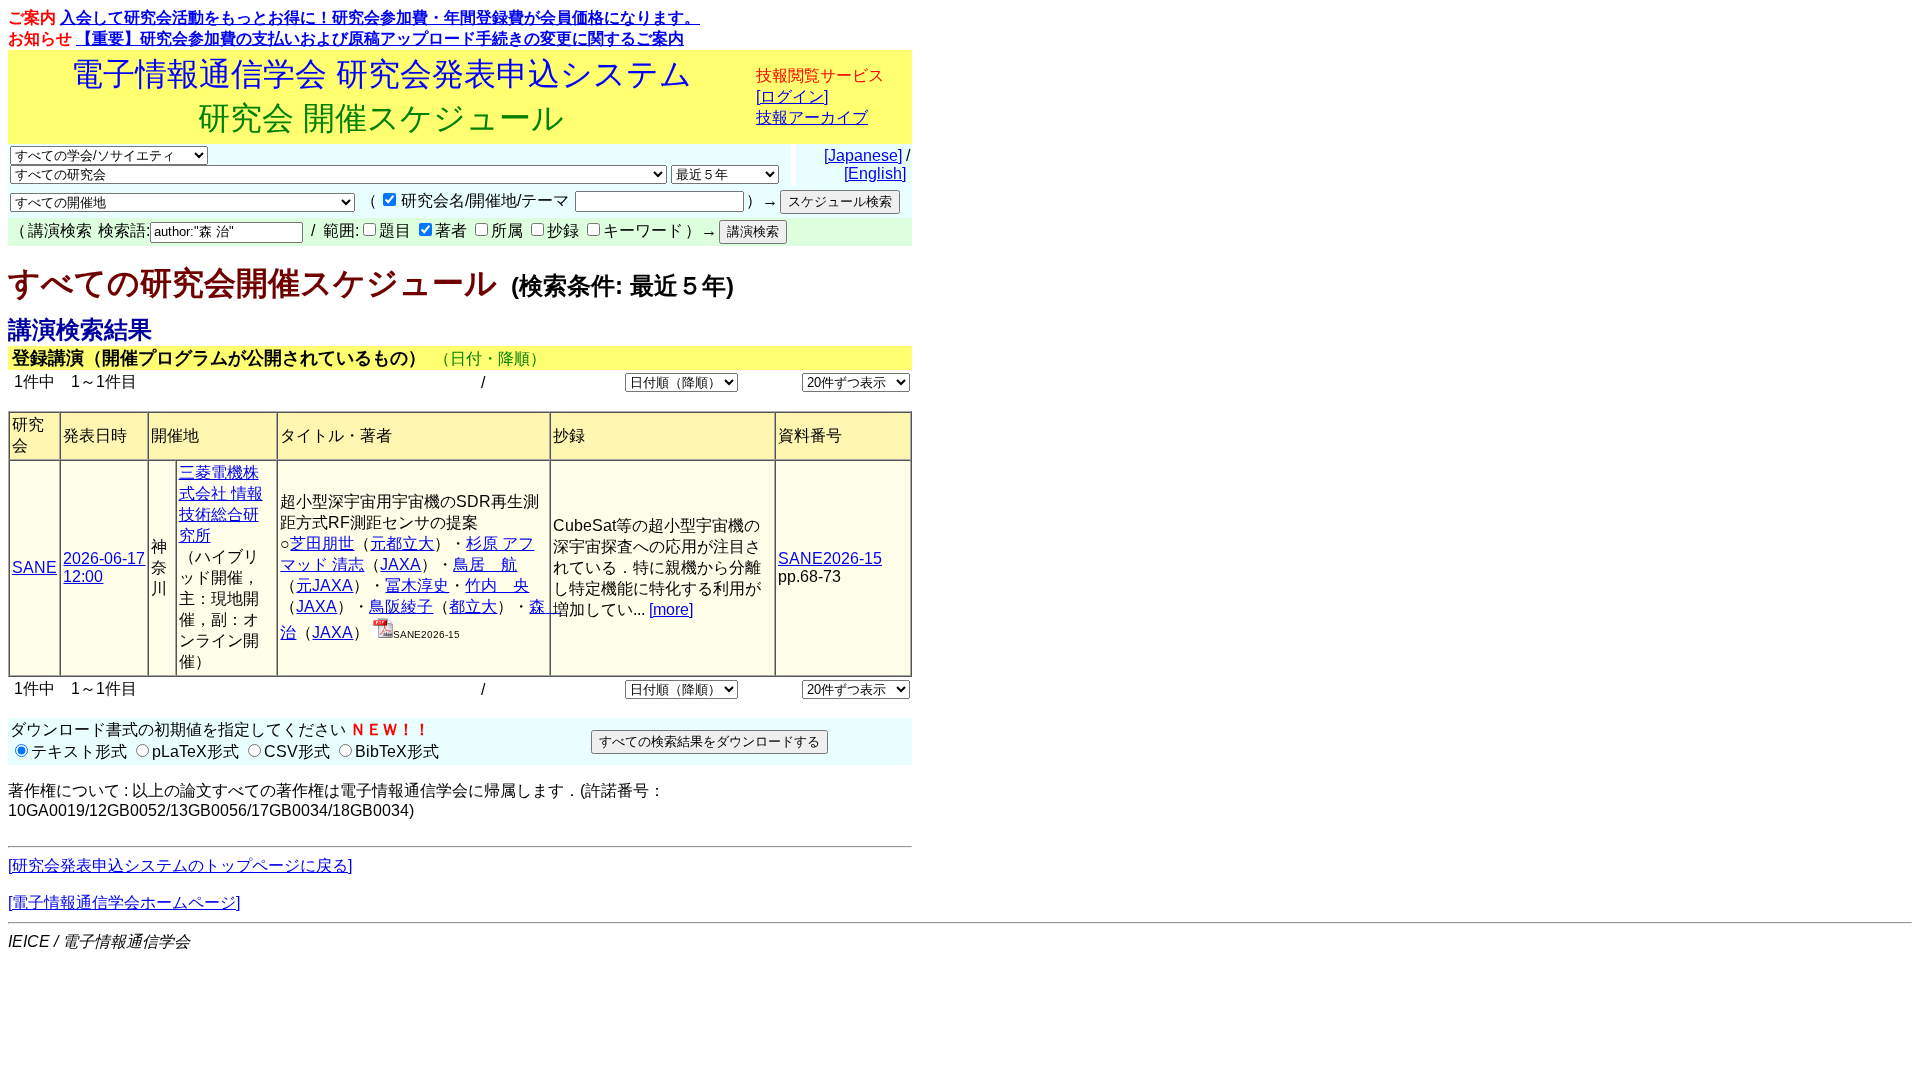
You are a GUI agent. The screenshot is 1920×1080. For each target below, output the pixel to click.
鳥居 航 (485, 564)
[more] (671, 609)
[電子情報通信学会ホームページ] (124, 902)
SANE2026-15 (830, 558)
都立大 (473, 606)
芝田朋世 (322, 543)
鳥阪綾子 (401, 606)
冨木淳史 (417, 585)
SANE (34, 567)
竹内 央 (497, 585)
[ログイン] (792, 96)
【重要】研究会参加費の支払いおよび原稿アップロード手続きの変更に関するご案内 (380, 38)
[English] (875, 173)
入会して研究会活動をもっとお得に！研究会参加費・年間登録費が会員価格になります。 (380, 17)
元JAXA (324, 585)
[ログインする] (383, 632)
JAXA (400, 564)
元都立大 (402, 543)
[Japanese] (863, 155)
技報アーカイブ (812, 117)
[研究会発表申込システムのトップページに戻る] (180, 865)
